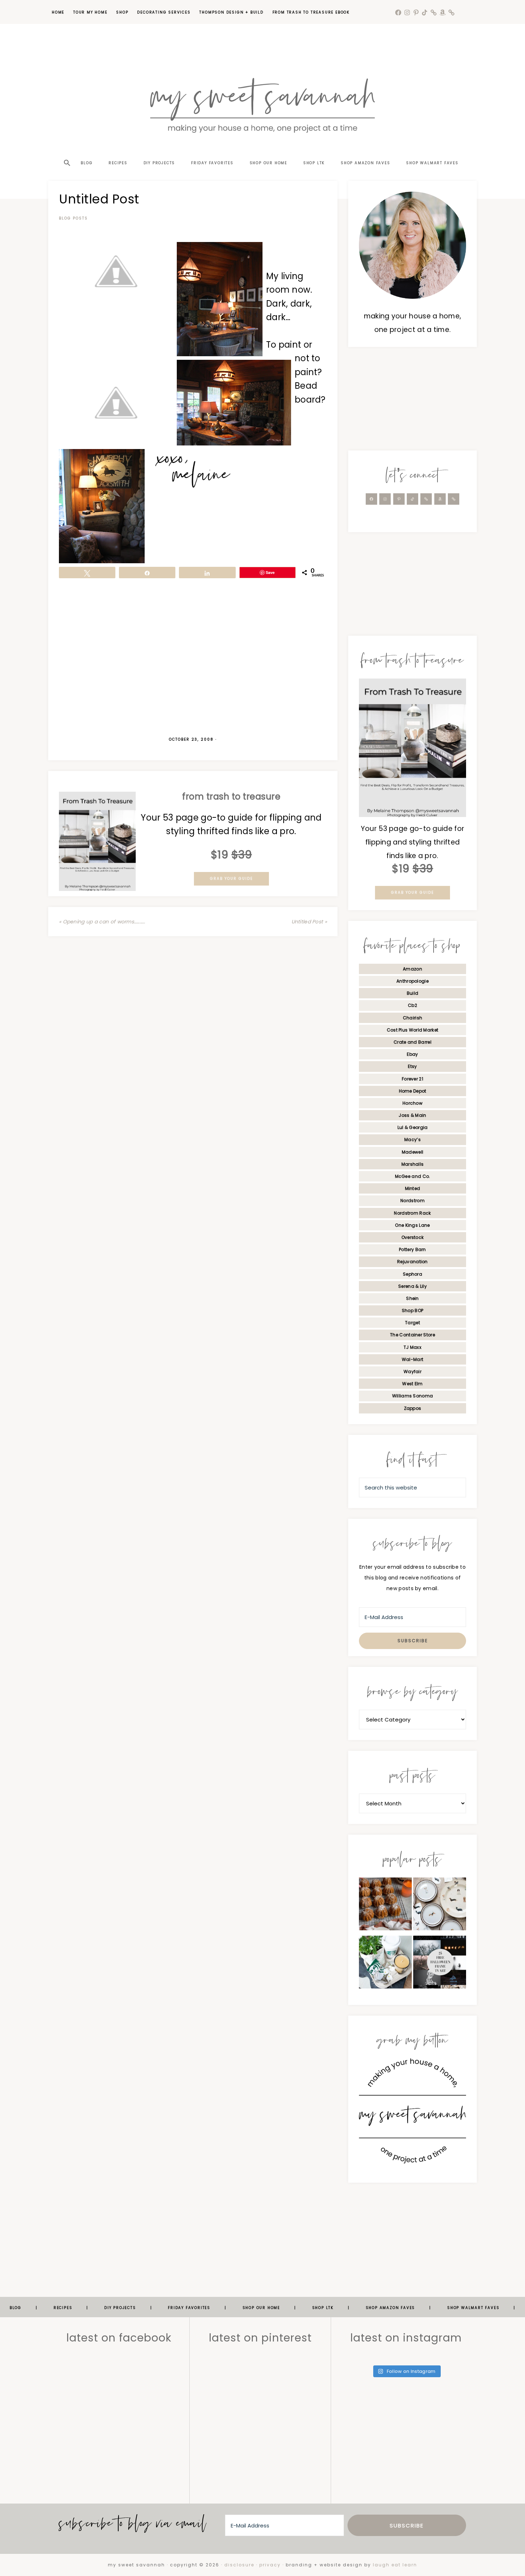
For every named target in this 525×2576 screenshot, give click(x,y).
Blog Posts (73, 218)
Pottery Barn (412, 1249)
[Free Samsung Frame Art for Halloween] (440, 1964)
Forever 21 (412, 1079)
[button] (66, 150)
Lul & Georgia (413, 1127)
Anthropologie (412, 981)
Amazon (412, 969)
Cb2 (412, 1005)
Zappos (413, 1408)
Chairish (412, 1018)
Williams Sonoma (413, 1396)
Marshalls (413, 1164)
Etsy (412, 1066)
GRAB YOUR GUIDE (231, 879)
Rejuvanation (412, 1262)
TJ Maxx (412, 1347)
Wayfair (412, 1372)
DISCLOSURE (239, 2565)
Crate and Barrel (412, 1042)
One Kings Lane (412, 1225)
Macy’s (412, 1140)
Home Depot (413, 1091)
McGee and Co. (413, 1176)
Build (413, 993)
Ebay (412, 1054)
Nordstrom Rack (412, 1213)
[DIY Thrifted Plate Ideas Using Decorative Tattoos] (440, 1906)
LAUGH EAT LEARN (395, 2565)
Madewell (412, 1152)
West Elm (412, 1384)
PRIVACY (270, 2565)
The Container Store (412, 1335)
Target (412, 1323)
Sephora (412, 1274)
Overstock (413, 1237)
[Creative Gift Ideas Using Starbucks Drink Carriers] (385, 1964)
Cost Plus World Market (413, 1030)
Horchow (412, 1103)
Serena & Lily (412, 1286)
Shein (412, 1298)
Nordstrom (412, 1201)
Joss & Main (412, 1115)
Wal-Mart (412, 1359)
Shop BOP (412, 1310)
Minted (413, 1188)
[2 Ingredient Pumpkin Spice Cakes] (385, 1906)
